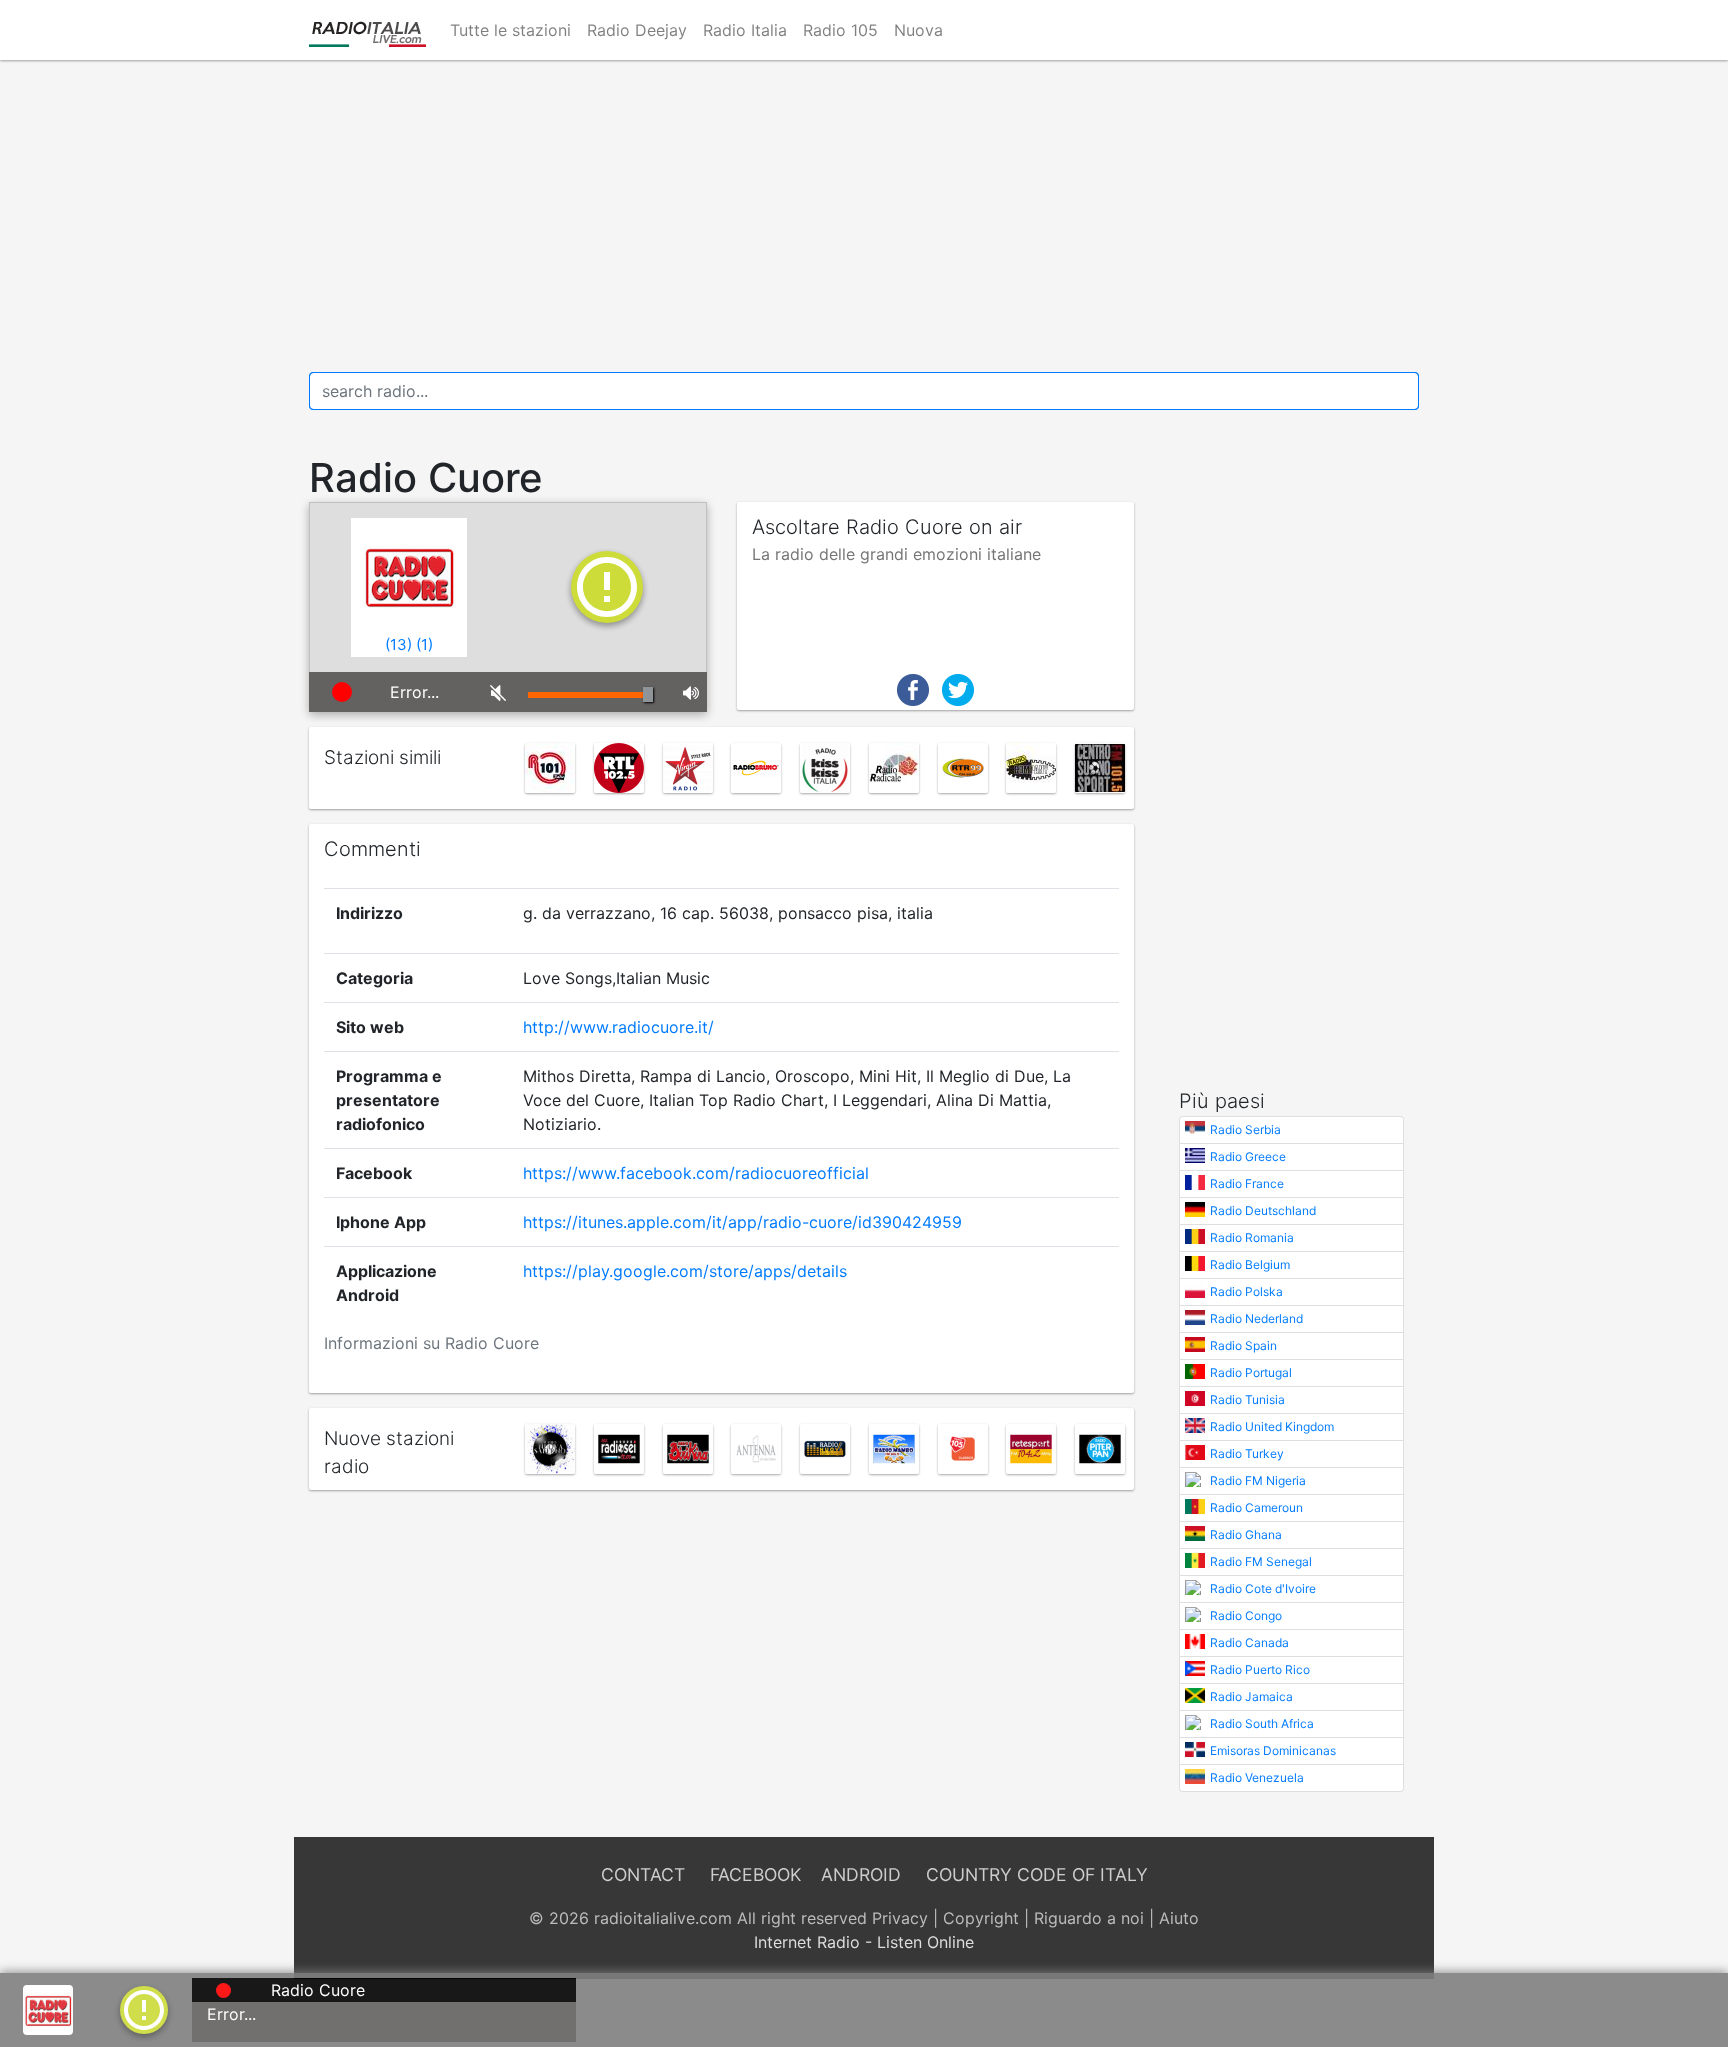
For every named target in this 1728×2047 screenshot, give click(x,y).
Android (861, 1874)
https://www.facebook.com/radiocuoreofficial (696, 1173)
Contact (643, 1874)
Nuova (918, 30)
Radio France (1247, 1183)
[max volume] (687, 692)
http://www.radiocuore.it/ (618, 1027)
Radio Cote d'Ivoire (1263, 1588)
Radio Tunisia (1247, 1399)
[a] (144, 2008)
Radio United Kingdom (1272, 1426)
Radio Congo (1246, 1615)
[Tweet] (958, 688)
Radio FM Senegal (1261, 1561)
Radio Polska (1246, 1291)
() (398, 644)
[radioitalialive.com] (367, 30)
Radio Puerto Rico (1260, 1669)
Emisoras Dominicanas (1273, 1750)
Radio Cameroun (1256, 1507)
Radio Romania (1252, 1237)
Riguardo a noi (1089, 1918)
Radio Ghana (1246, 1534)
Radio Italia (745, 30)
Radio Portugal (1251, 1372)
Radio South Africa (1262, 1723)
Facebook (755, 1874)
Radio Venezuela (1257, 1777)
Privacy (900, 1918)
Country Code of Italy (1037, 1874)
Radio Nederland (1256, 1318)
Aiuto (1179, 1918)
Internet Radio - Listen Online (864, 1942)
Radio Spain (1243, 1345)
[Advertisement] (864, 216)
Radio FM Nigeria (1258, 1480)
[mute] (494, 692)
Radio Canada (1249, 1642)
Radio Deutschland (1263, 1210)
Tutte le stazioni (510, 30)
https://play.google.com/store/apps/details (685, 1271)
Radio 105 (840, 30)
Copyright (981, 1918)
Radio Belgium (1250, 1264)
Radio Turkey (1247, 1453)
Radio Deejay (637, 30)
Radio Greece (1248, 1156)
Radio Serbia (1245, 1129)
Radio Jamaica (1251, 1696)
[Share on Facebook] (913, 688)
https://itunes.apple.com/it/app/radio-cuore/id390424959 (742, 1222)
